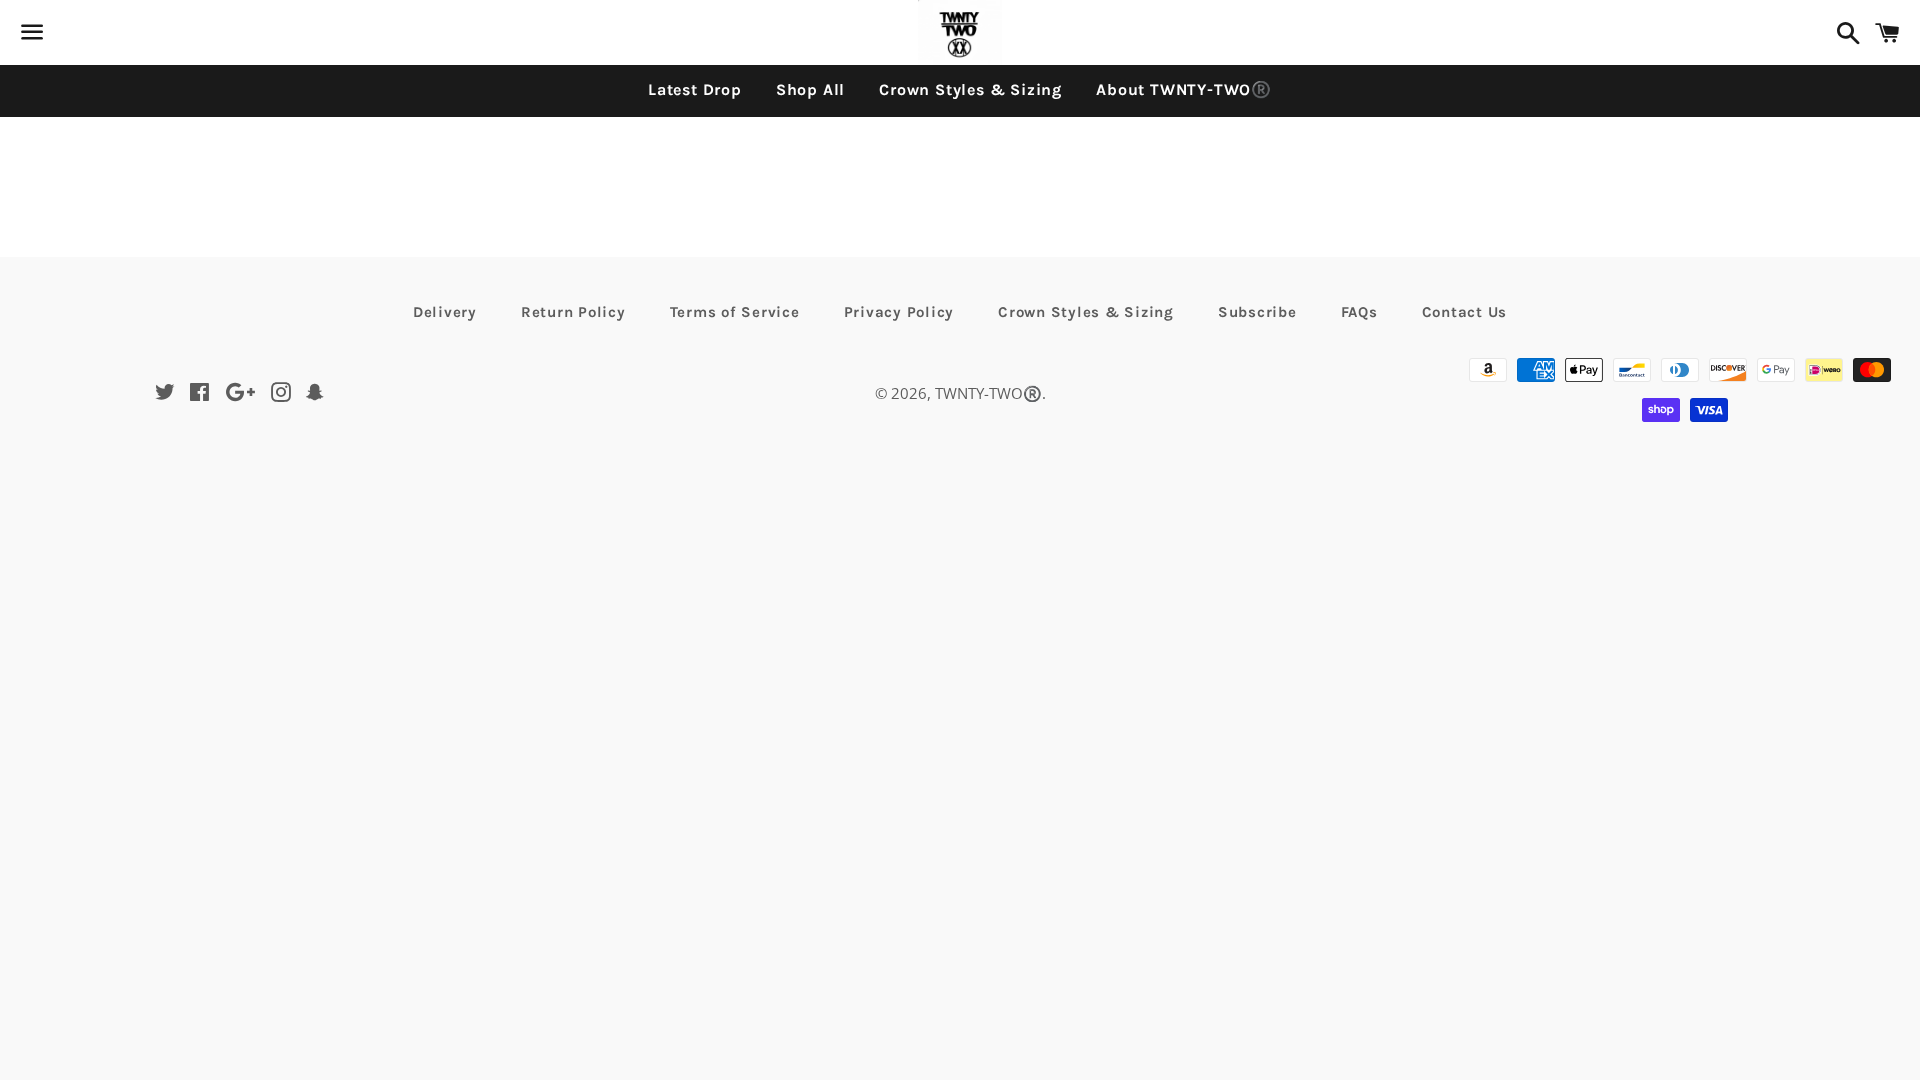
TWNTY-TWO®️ (988, 393)
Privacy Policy (899, 312)
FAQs (1359, 312)
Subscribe (1257, 312)
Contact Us (1465, 312)
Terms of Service (735, 312)
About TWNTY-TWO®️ (1184, 89)
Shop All (810, 89)
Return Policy (573, 312)
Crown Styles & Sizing (970, 89)
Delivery (445, 312)
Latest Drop (695, 89)
